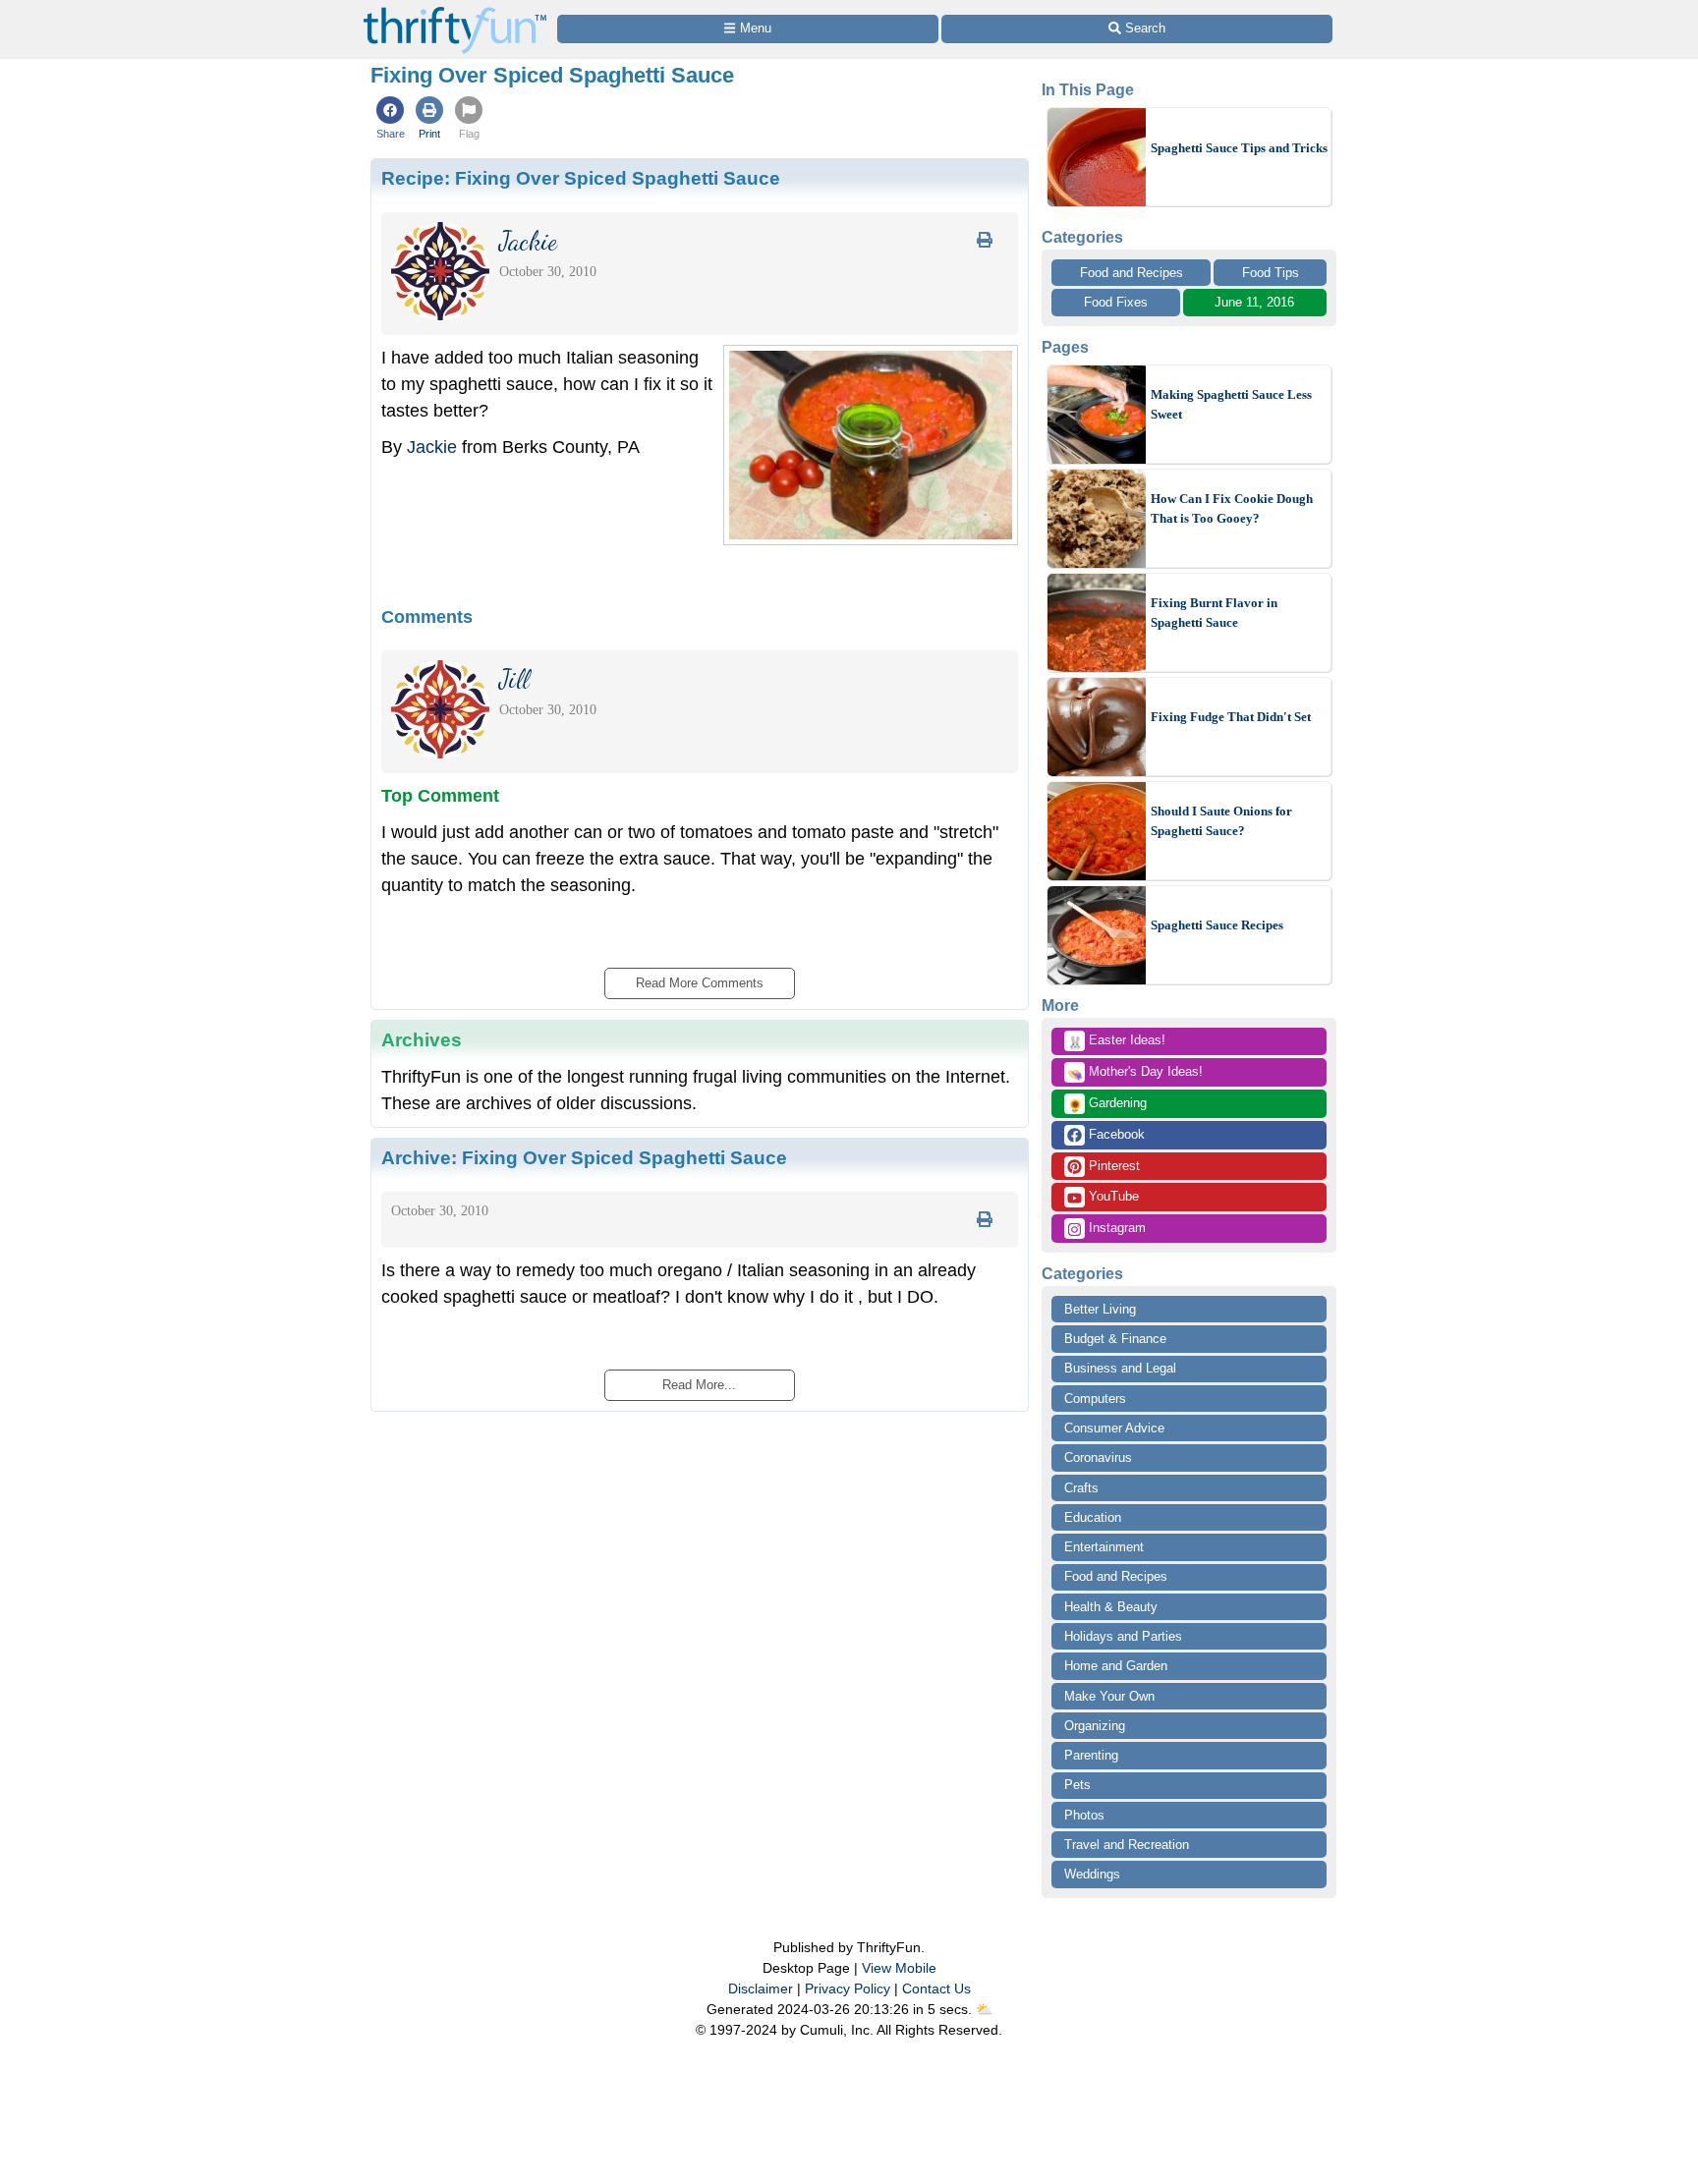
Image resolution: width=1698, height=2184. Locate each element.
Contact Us (936, 1988)
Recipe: (581, 178)
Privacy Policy (848, 1988)
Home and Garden (1116, 1666)
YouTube (1112, 1196)
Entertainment (1104, 1547)
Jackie (432, 447)
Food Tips (1271, 273)
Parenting (1091, 1755)
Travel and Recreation (1127, 1845)
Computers (1095, 1399)
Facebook (1115, 1134)
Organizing (1095, 1726)
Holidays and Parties (1123, 1636)
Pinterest (1112, 1166)
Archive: (584, 1157)
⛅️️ (984, 2009)
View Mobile (899, 1968)
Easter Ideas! (1116, 1041)
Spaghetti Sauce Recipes (1217, 925)
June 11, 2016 (1254, 302)
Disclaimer (761, 1988)
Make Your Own (1109, 1696)
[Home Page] (455, 11)
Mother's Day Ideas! (1135, 1073)
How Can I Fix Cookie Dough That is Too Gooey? (1232, 508)
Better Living (1100, 1309)
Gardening (1107, 1104)
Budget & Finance (1115, 1339)
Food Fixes (1116, 302)
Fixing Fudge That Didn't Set (1231, 717)
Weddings (1092, 1874)
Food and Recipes (1132, 273)
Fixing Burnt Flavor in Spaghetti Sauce (1214, 613)
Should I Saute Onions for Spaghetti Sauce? (1221, 821)
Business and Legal (1120, 1368)
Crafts (1081, 1488)
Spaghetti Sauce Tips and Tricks (1239, 148)
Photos (1084, 1815)
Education (1093, 1517)
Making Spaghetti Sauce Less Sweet (1231, 404)
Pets (1077, 1785)
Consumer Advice (1114, 1428)
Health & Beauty (1111, 1607)
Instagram (1115, 1228)
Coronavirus (1098, 1457)
